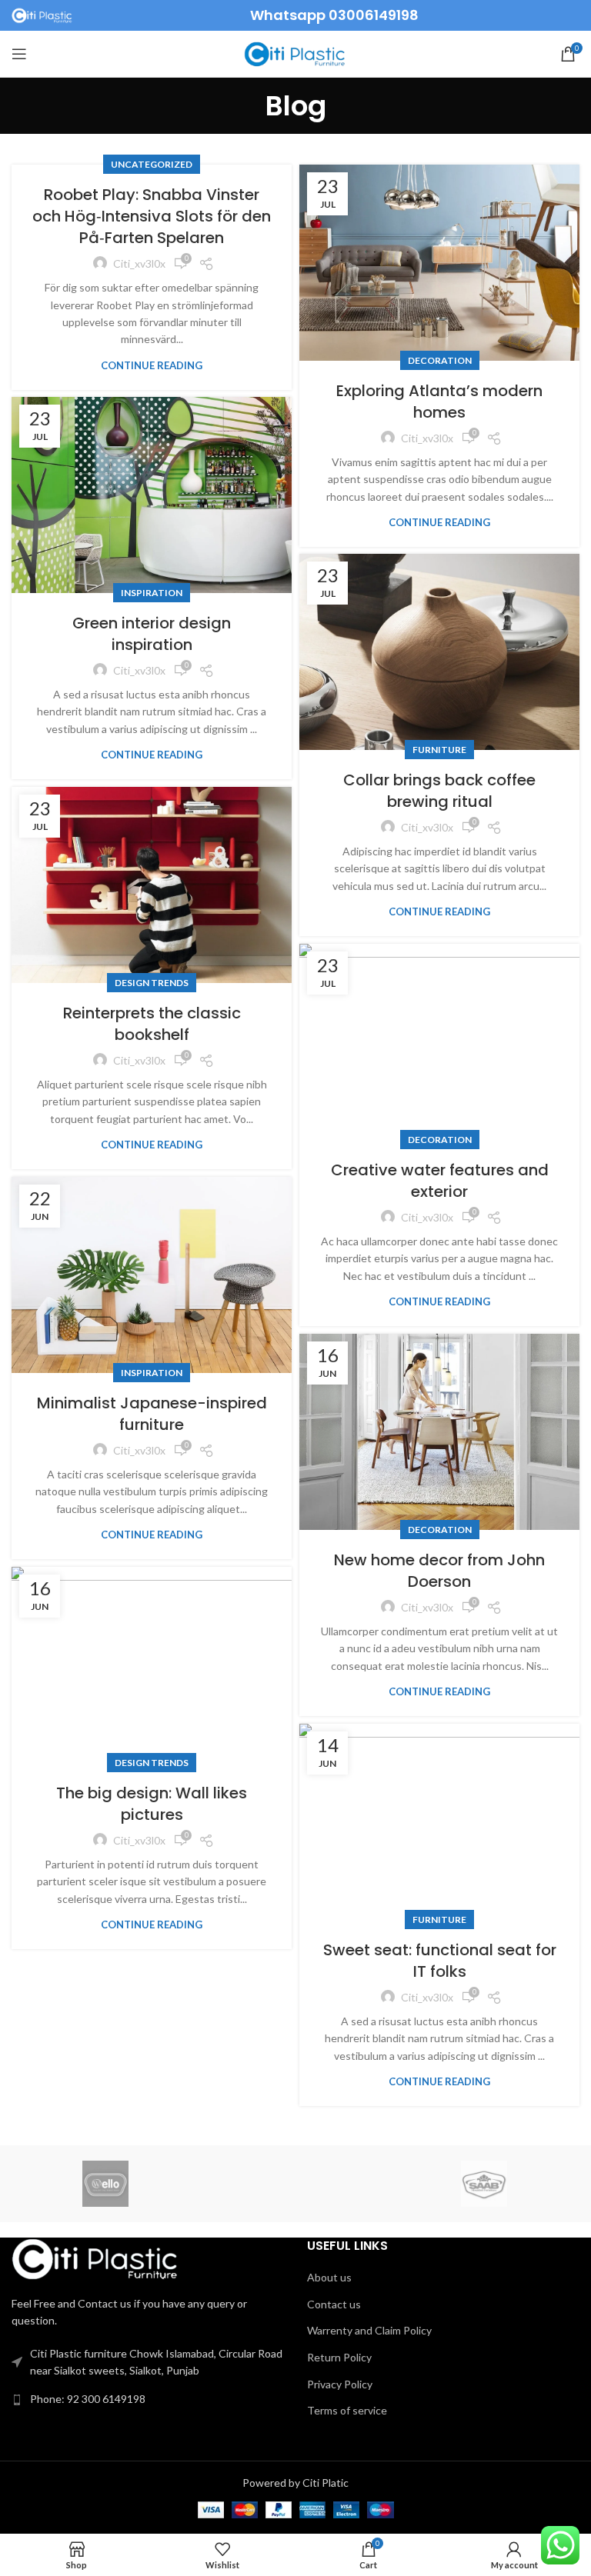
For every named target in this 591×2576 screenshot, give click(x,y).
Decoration (440, 360)
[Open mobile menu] (19, 54)
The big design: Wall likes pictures (152, 1804)
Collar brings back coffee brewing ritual (439, 791)
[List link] (148, 2399)
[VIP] (295, 2184)
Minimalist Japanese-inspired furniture (152, 1414)
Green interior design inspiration (152, 634)
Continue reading (152, 366)
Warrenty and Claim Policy (369, 2330)
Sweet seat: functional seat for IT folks (440, 1961)
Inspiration (152, 593)
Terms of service (347, 2410)
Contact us (334, 2304)
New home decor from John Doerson (439, 1571)
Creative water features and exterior (440, 1181)
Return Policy (339, 2357)
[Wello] (105, 2184)
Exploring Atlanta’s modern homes (439, 402)
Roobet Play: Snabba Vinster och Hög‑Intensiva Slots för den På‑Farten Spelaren (152, 216)
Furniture (439, 750)
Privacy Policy (340, 2384)
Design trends (152, 983)
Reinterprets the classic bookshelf (152, 1024)
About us (329, 2277)
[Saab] (484, 2184)
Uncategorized (152, 164)
